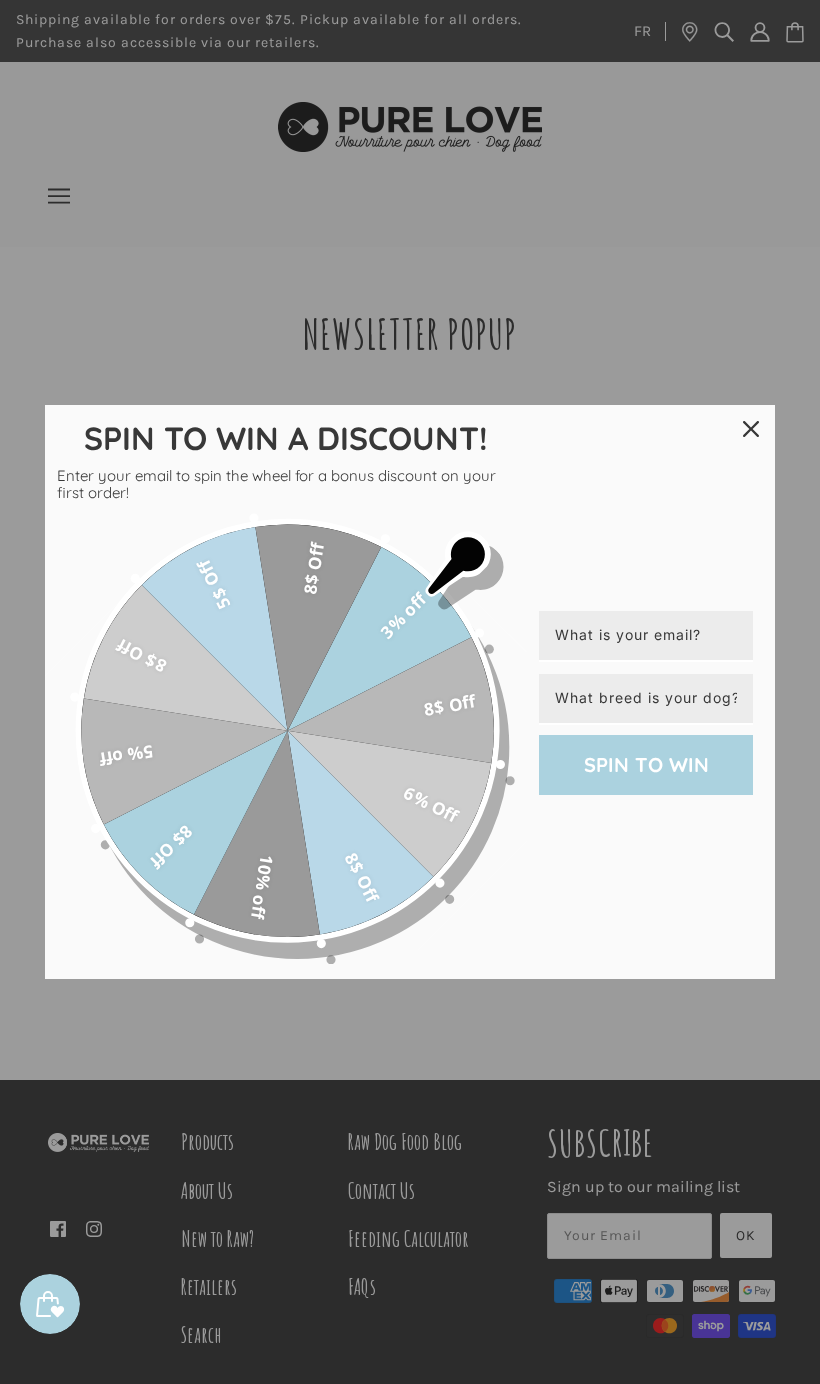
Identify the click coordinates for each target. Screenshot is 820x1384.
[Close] (751, 429)
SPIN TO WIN (646, 764)
